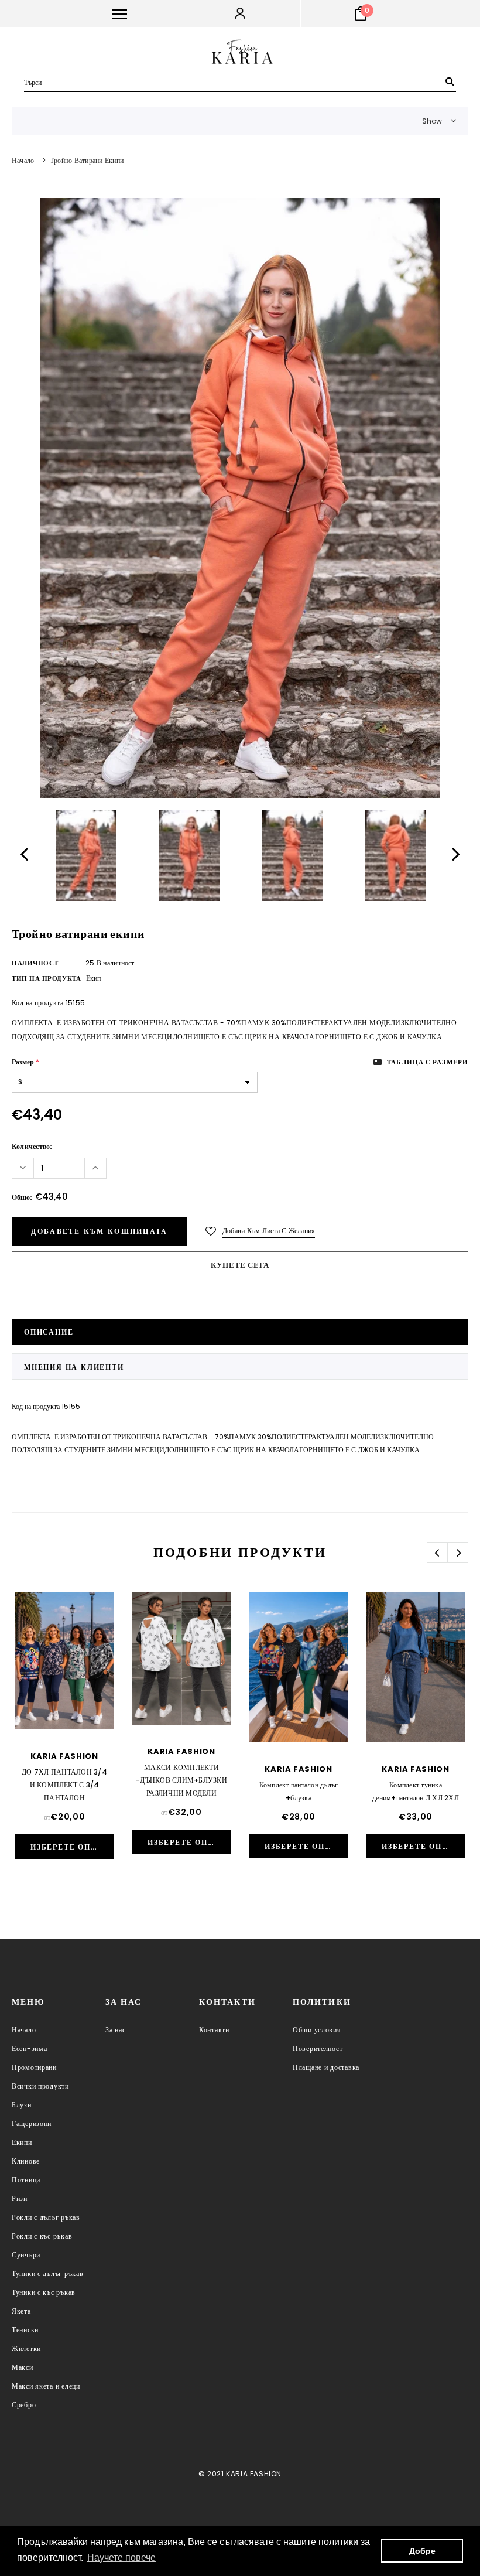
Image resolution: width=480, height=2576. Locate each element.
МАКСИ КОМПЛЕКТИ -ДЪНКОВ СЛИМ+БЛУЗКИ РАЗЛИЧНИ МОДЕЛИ (181, 1780)
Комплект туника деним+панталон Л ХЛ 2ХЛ (416, 1791)
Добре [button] (422, 2551)
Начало (23, 160)
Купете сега (240, 1265)
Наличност (35, 963)
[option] (240, 498)
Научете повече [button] (121, 2558)
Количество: (32, 1146)
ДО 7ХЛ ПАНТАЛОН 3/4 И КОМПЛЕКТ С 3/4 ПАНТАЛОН (64, 1785)
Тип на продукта (46, 978)
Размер (25, 1062)
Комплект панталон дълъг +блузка (299, 1791)
